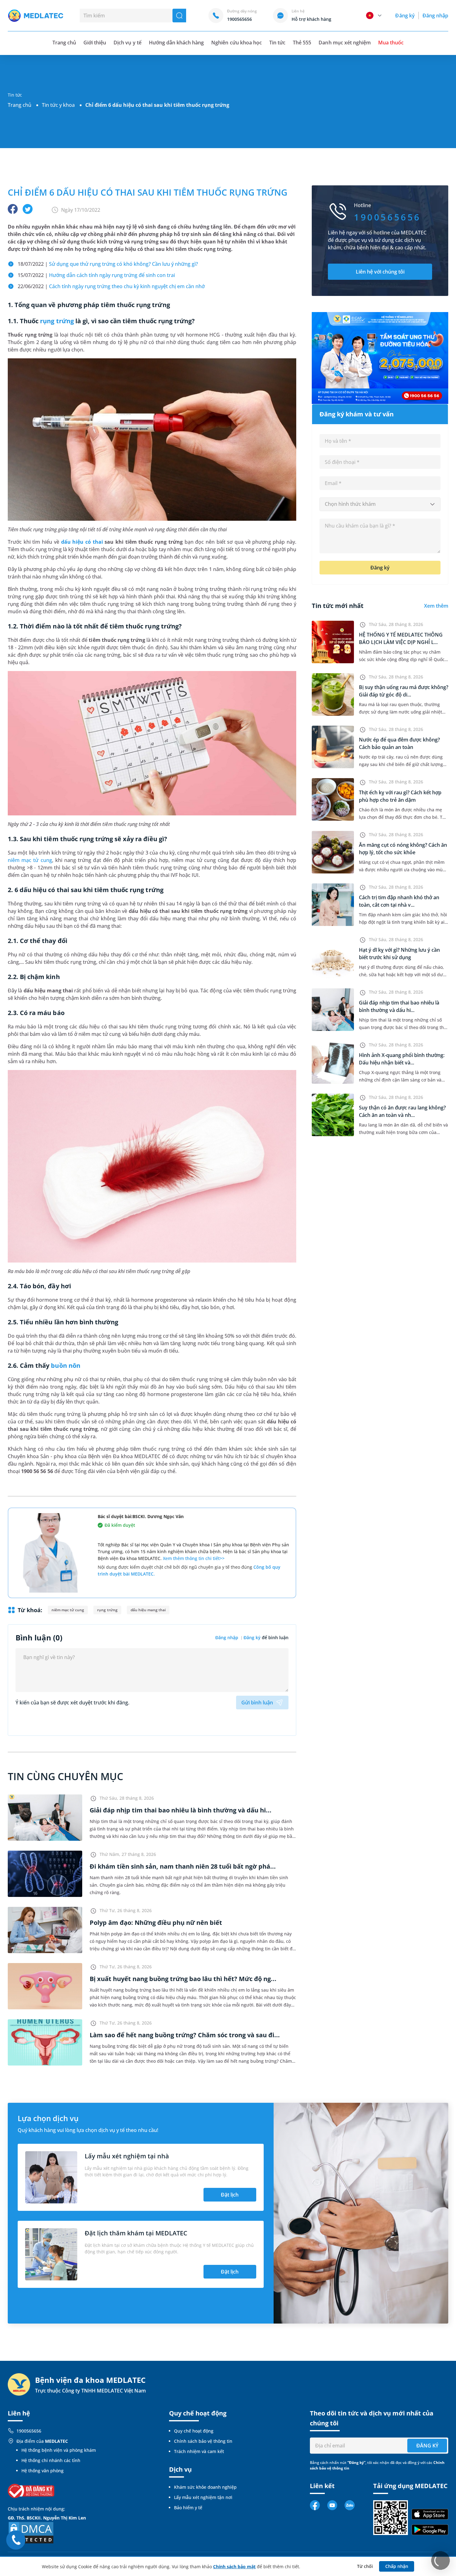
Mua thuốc (391, 43)
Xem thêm (436, 606)
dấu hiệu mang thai (148, 1610)
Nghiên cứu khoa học (237, 43)
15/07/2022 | (96, 275)
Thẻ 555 (302, 43)
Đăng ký (405, 16)
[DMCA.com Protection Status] (31, 2532)
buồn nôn (65, 1365)
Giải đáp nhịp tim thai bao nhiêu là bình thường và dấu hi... (181, 1810)
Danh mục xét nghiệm (345, 43)
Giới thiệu (95, 43)
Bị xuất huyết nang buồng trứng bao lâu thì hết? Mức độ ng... (183, 1979)
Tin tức (277, 43)
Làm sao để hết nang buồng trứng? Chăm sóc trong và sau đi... (185, 2035)
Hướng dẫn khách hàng (177, 43)
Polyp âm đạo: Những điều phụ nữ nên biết (156, 1923)
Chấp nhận (397, 2566)
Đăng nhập (435, 16)
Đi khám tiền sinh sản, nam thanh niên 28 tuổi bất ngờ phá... (183, 1866)
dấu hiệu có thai (82, 542)
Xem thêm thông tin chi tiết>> (194, 1558)
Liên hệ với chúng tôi (380, 272)
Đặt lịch (230, 2195)
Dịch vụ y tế (127, 43)
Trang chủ (20, 105)
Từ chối (365, 2566)
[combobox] (380, 504)
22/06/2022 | (111, 286)
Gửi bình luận (257, 1703)
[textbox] (380, 504)
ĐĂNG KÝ (427, 2446)
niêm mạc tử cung (30, 860)
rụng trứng (57, 321)
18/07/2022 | (108, 264)
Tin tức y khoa (58, 105)
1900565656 (29, 2431)
